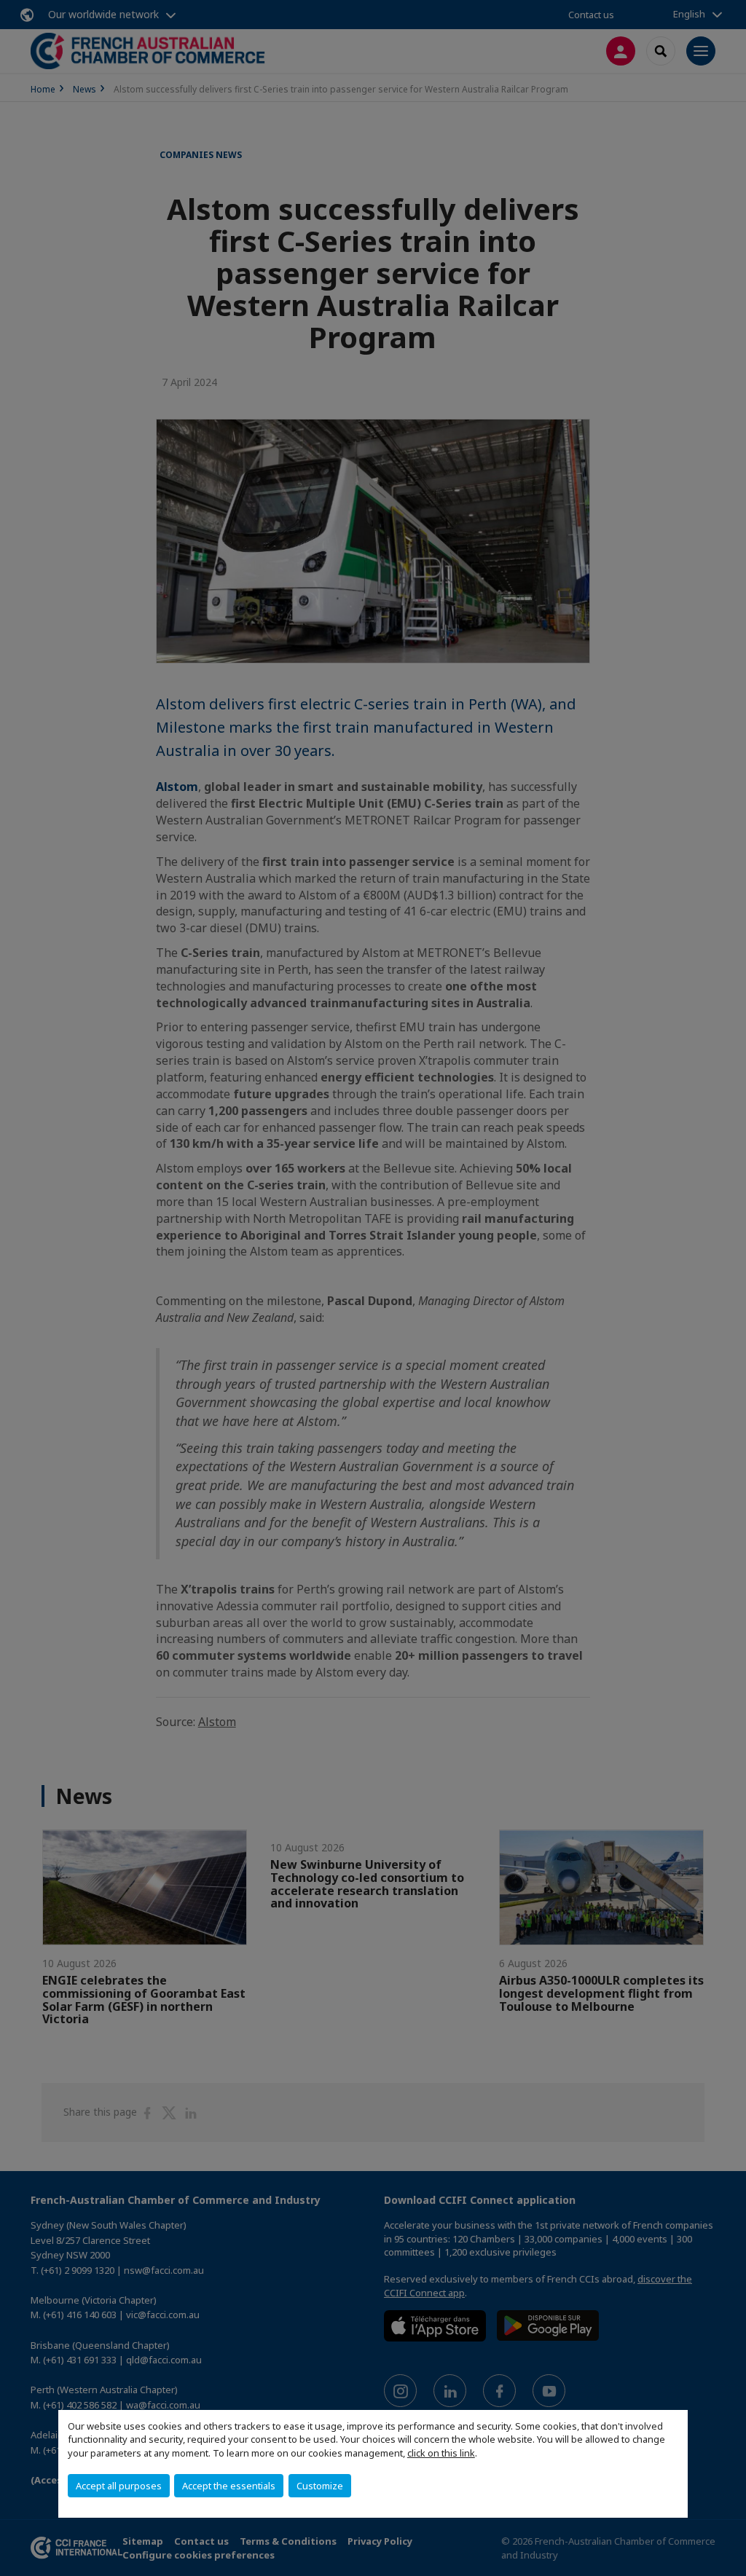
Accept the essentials (229, 2486)
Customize (320, 2486)
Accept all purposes (119, 2486)
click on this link (441, 2453)
